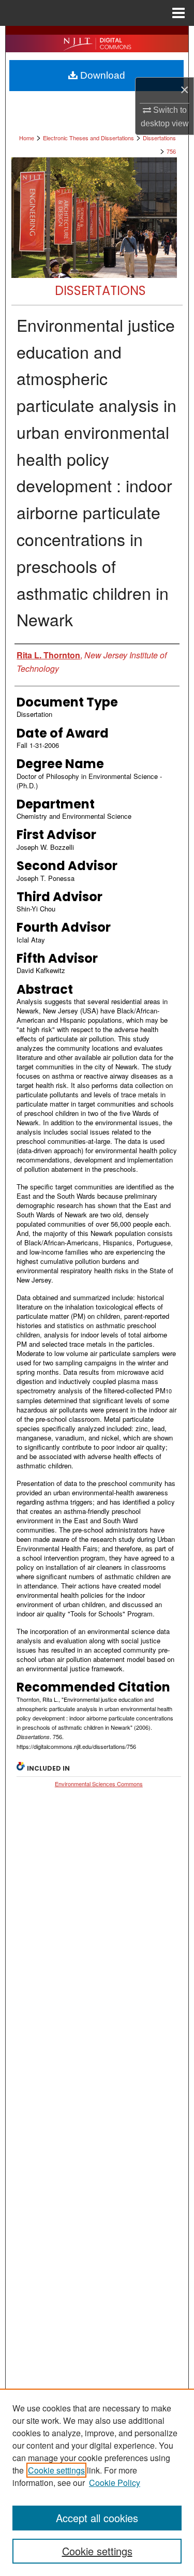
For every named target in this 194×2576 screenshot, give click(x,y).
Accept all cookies (97, 2518)
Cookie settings (56, 2470)
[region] (97, 2482)
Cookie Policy (115, 2483)
